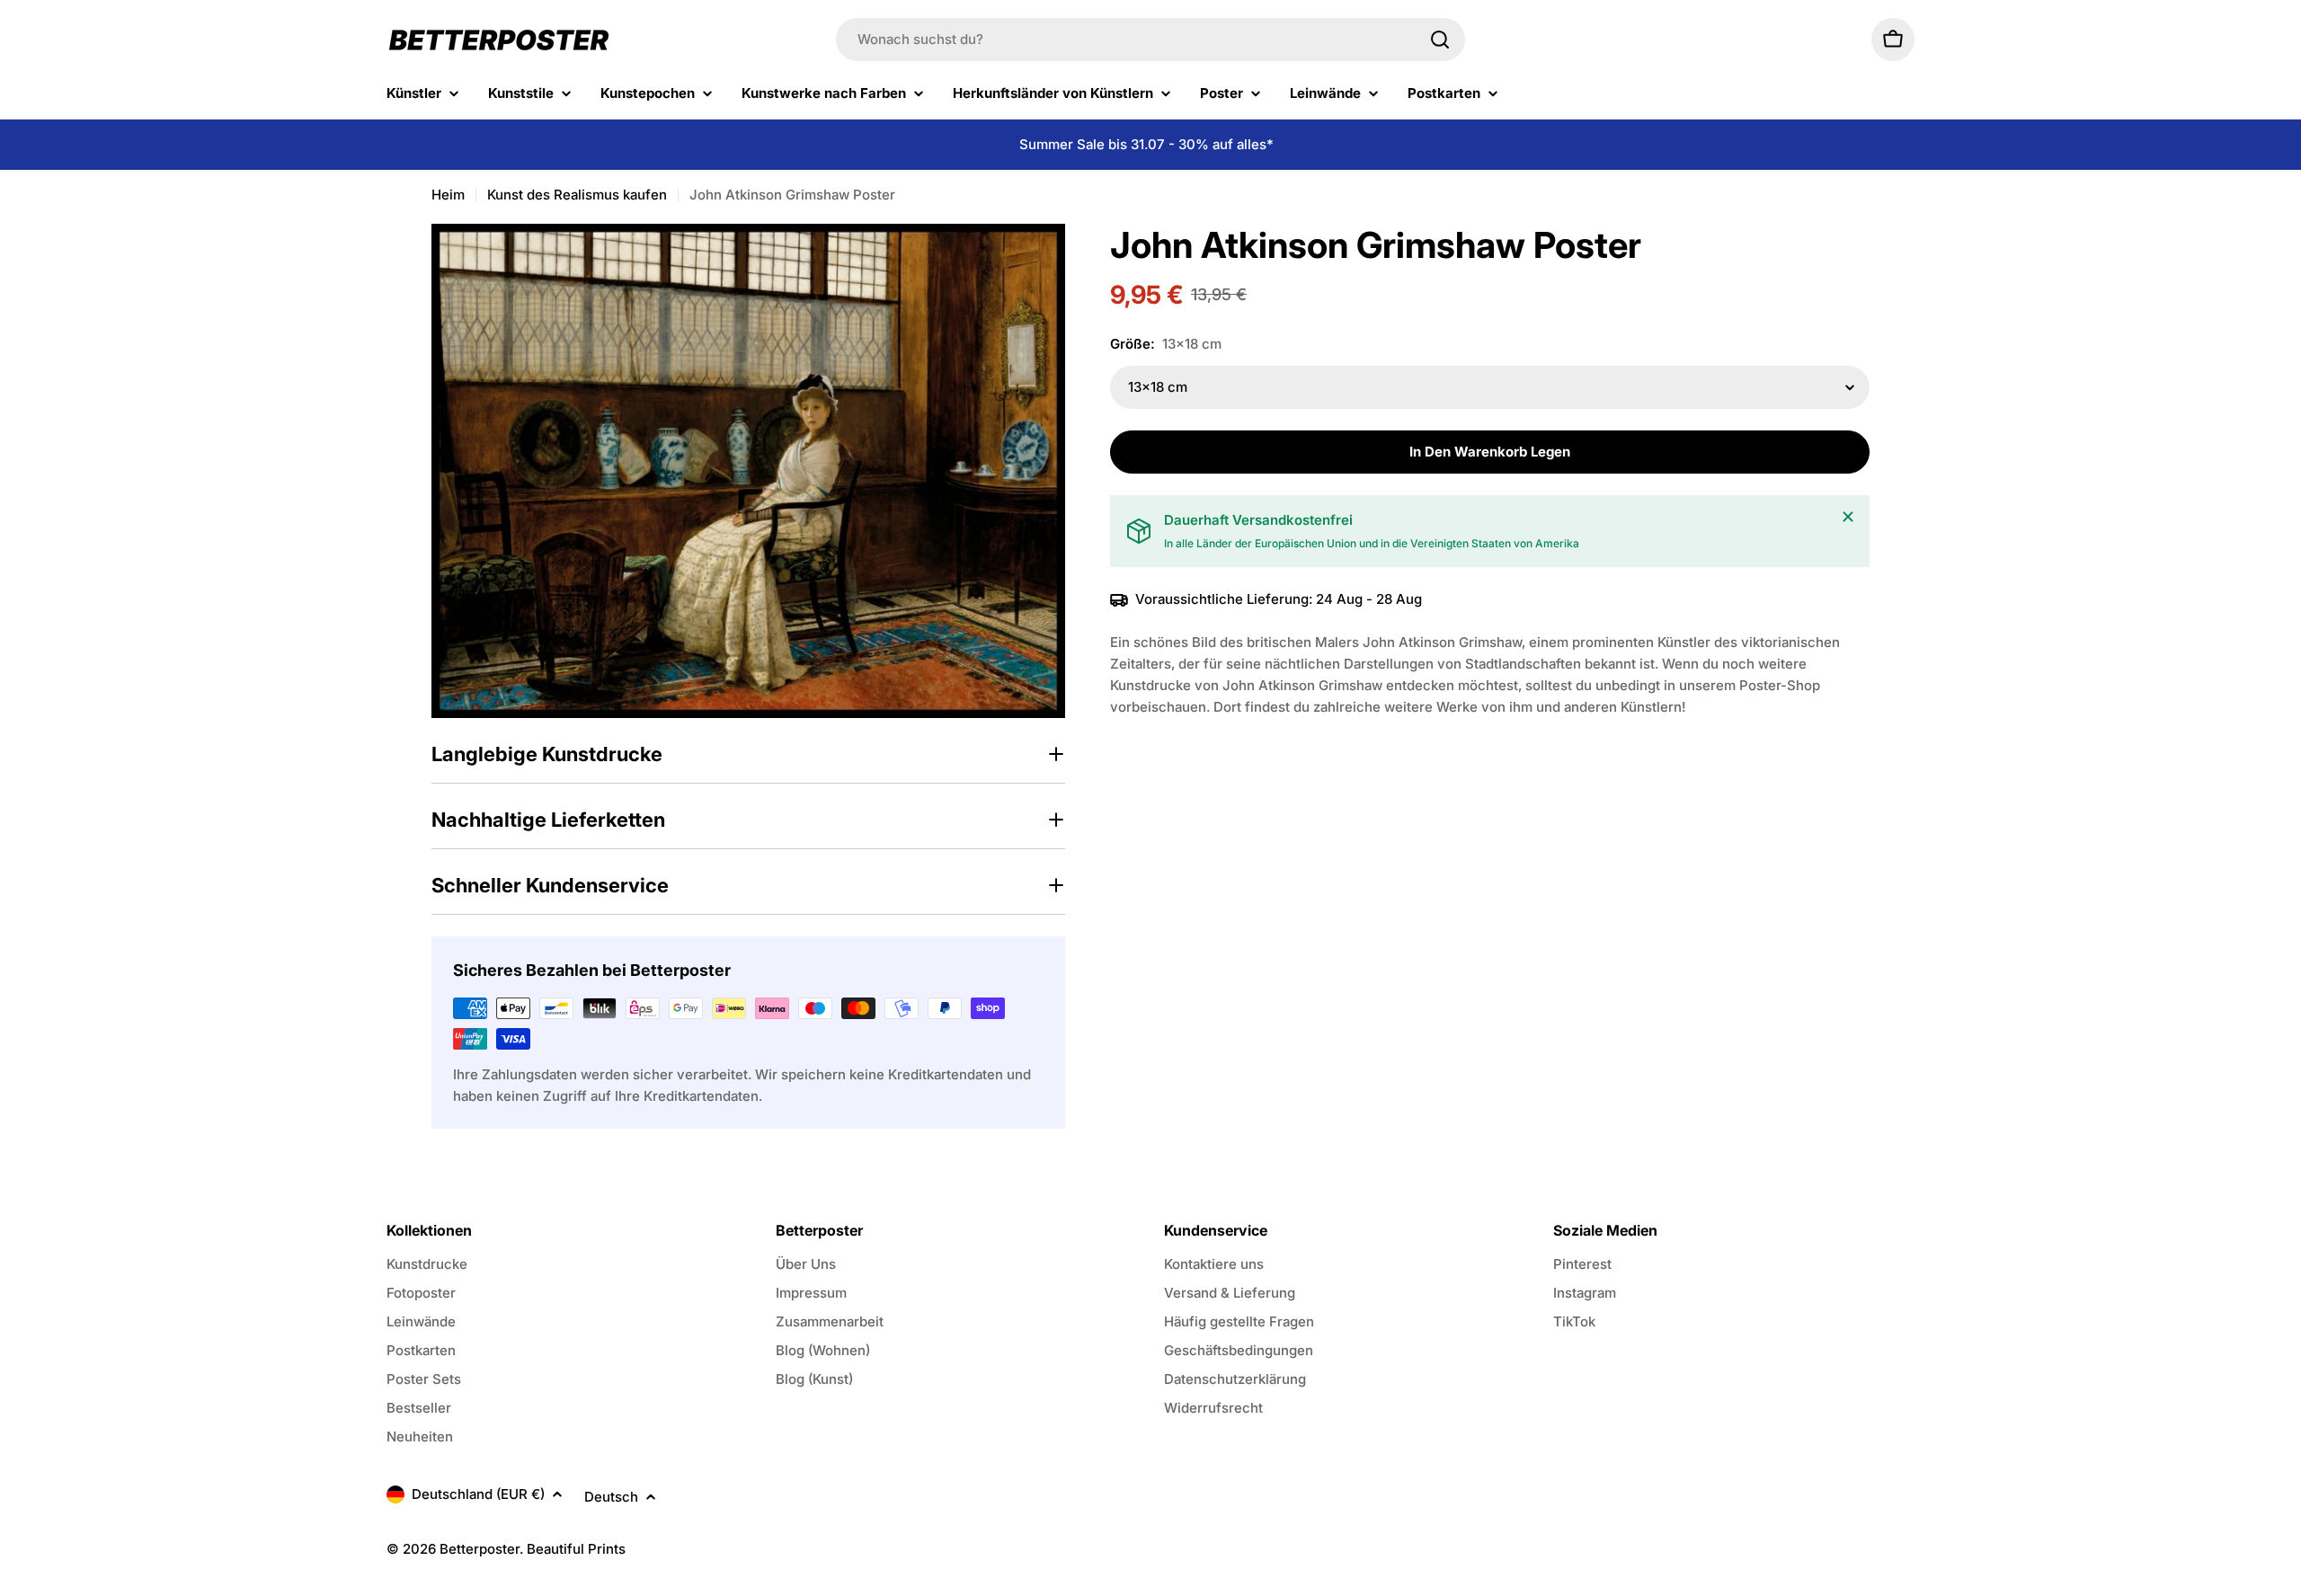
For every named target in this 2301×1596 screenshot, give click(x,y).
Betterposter (480, 1549)
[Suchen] (1440, 40)
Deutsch (611, 1497)
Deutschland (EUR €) (478, 1494)
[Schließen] (1848, 517)
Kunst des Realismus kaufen (577, 195)
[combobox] (1150, 40)
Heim (448, 195)
